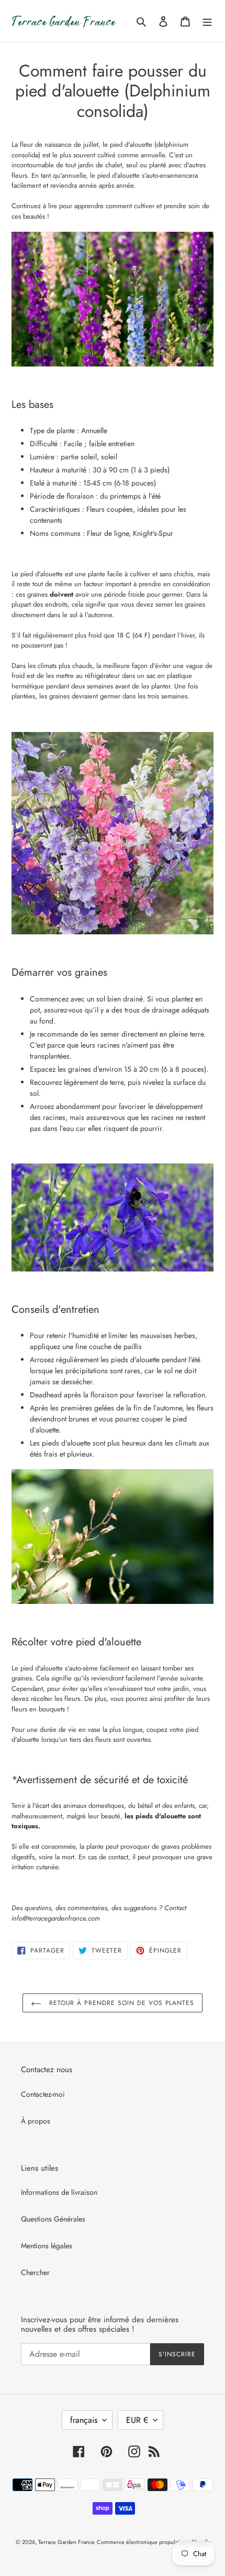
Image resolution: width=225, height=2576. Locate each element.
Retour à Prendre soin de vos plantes (121, 2003)
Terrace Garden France (66, 2542)
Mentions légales (47, 2246)
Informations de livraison (59, 2192)
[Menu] (207, 21)
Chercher (35, 2272)
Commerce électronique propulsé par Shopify (153, 2542)
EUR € (137, 2420)
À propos (36, 2121)
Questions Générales (53, 2219)
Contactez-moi (43, 2094)
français (84, 2420)
